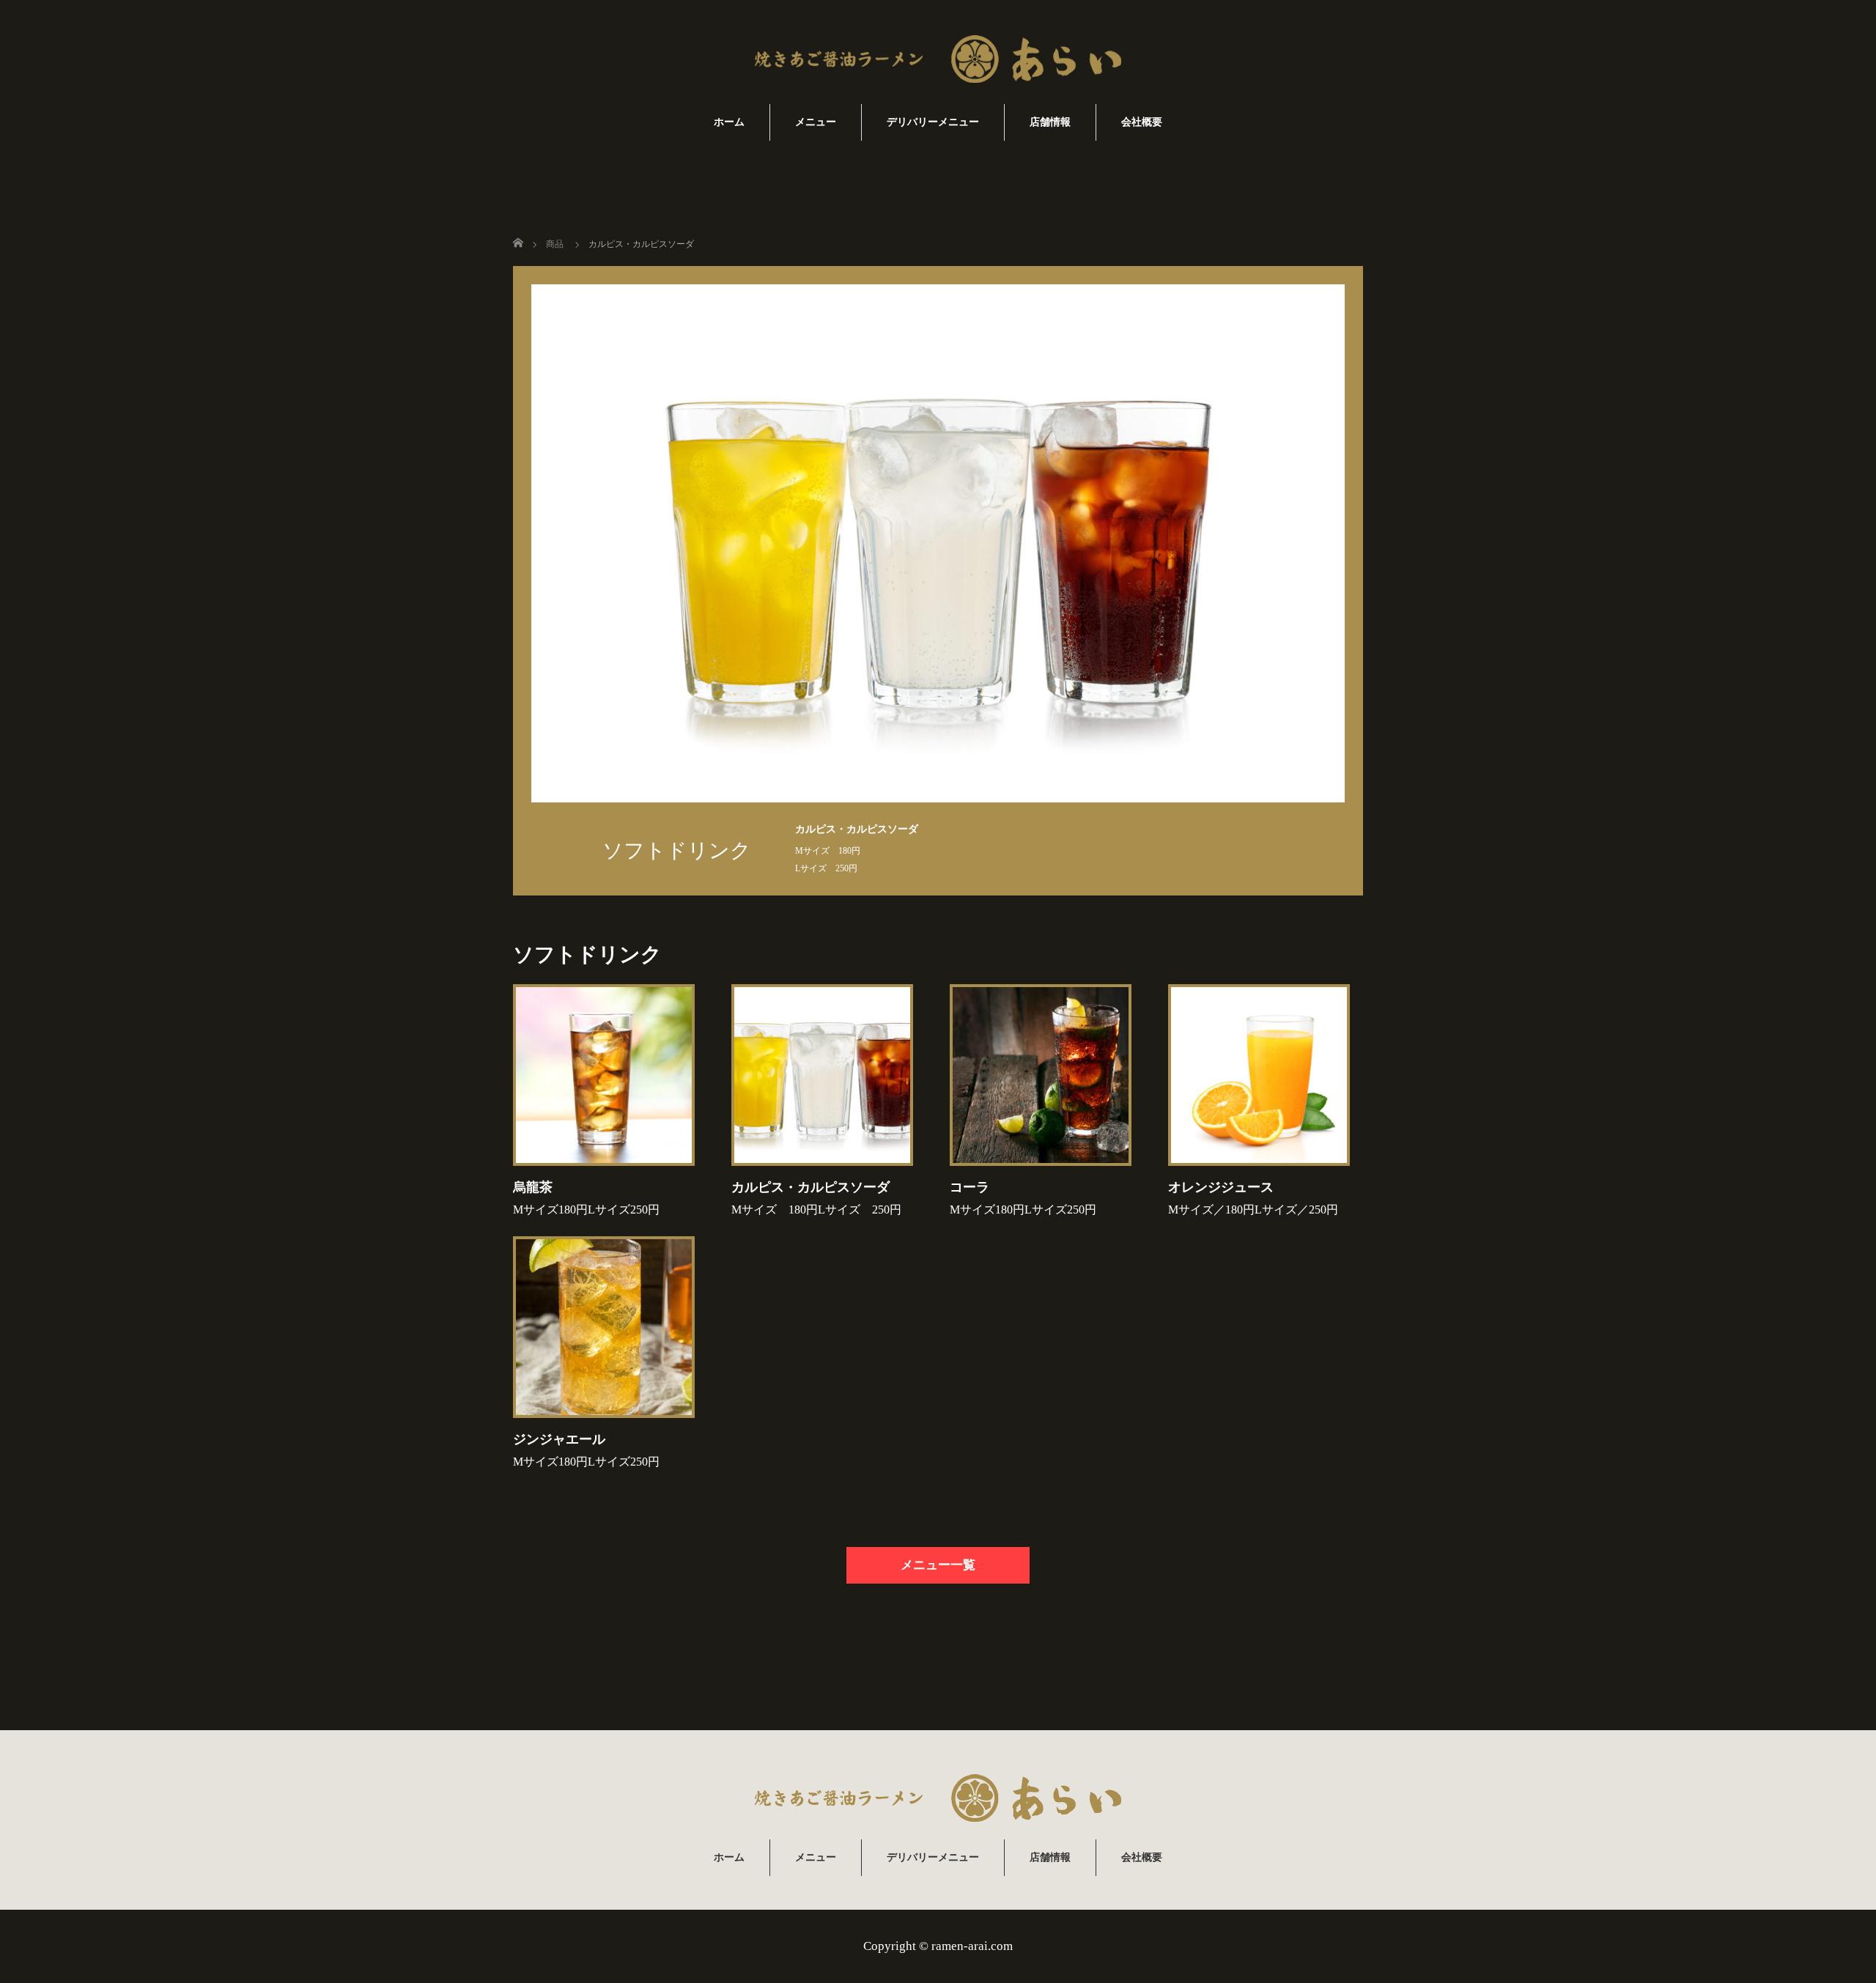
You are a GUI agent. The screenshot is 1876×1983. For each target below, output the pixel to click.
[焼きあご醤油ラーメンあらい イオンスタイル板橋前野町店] (938, 61)
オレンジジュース (1221, 1187)
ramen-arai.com (972, 1946)
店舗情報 (1050, 122)
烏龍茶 (533, 1187)
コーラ (970, 1187)
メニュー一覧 (938, 1565)
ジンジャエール (559, 1439)
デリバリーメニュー (933, 122)
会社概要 (1142, 122)
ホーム (729, 122)
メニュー (816, 122)
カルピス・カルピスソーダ (810, 1187)
